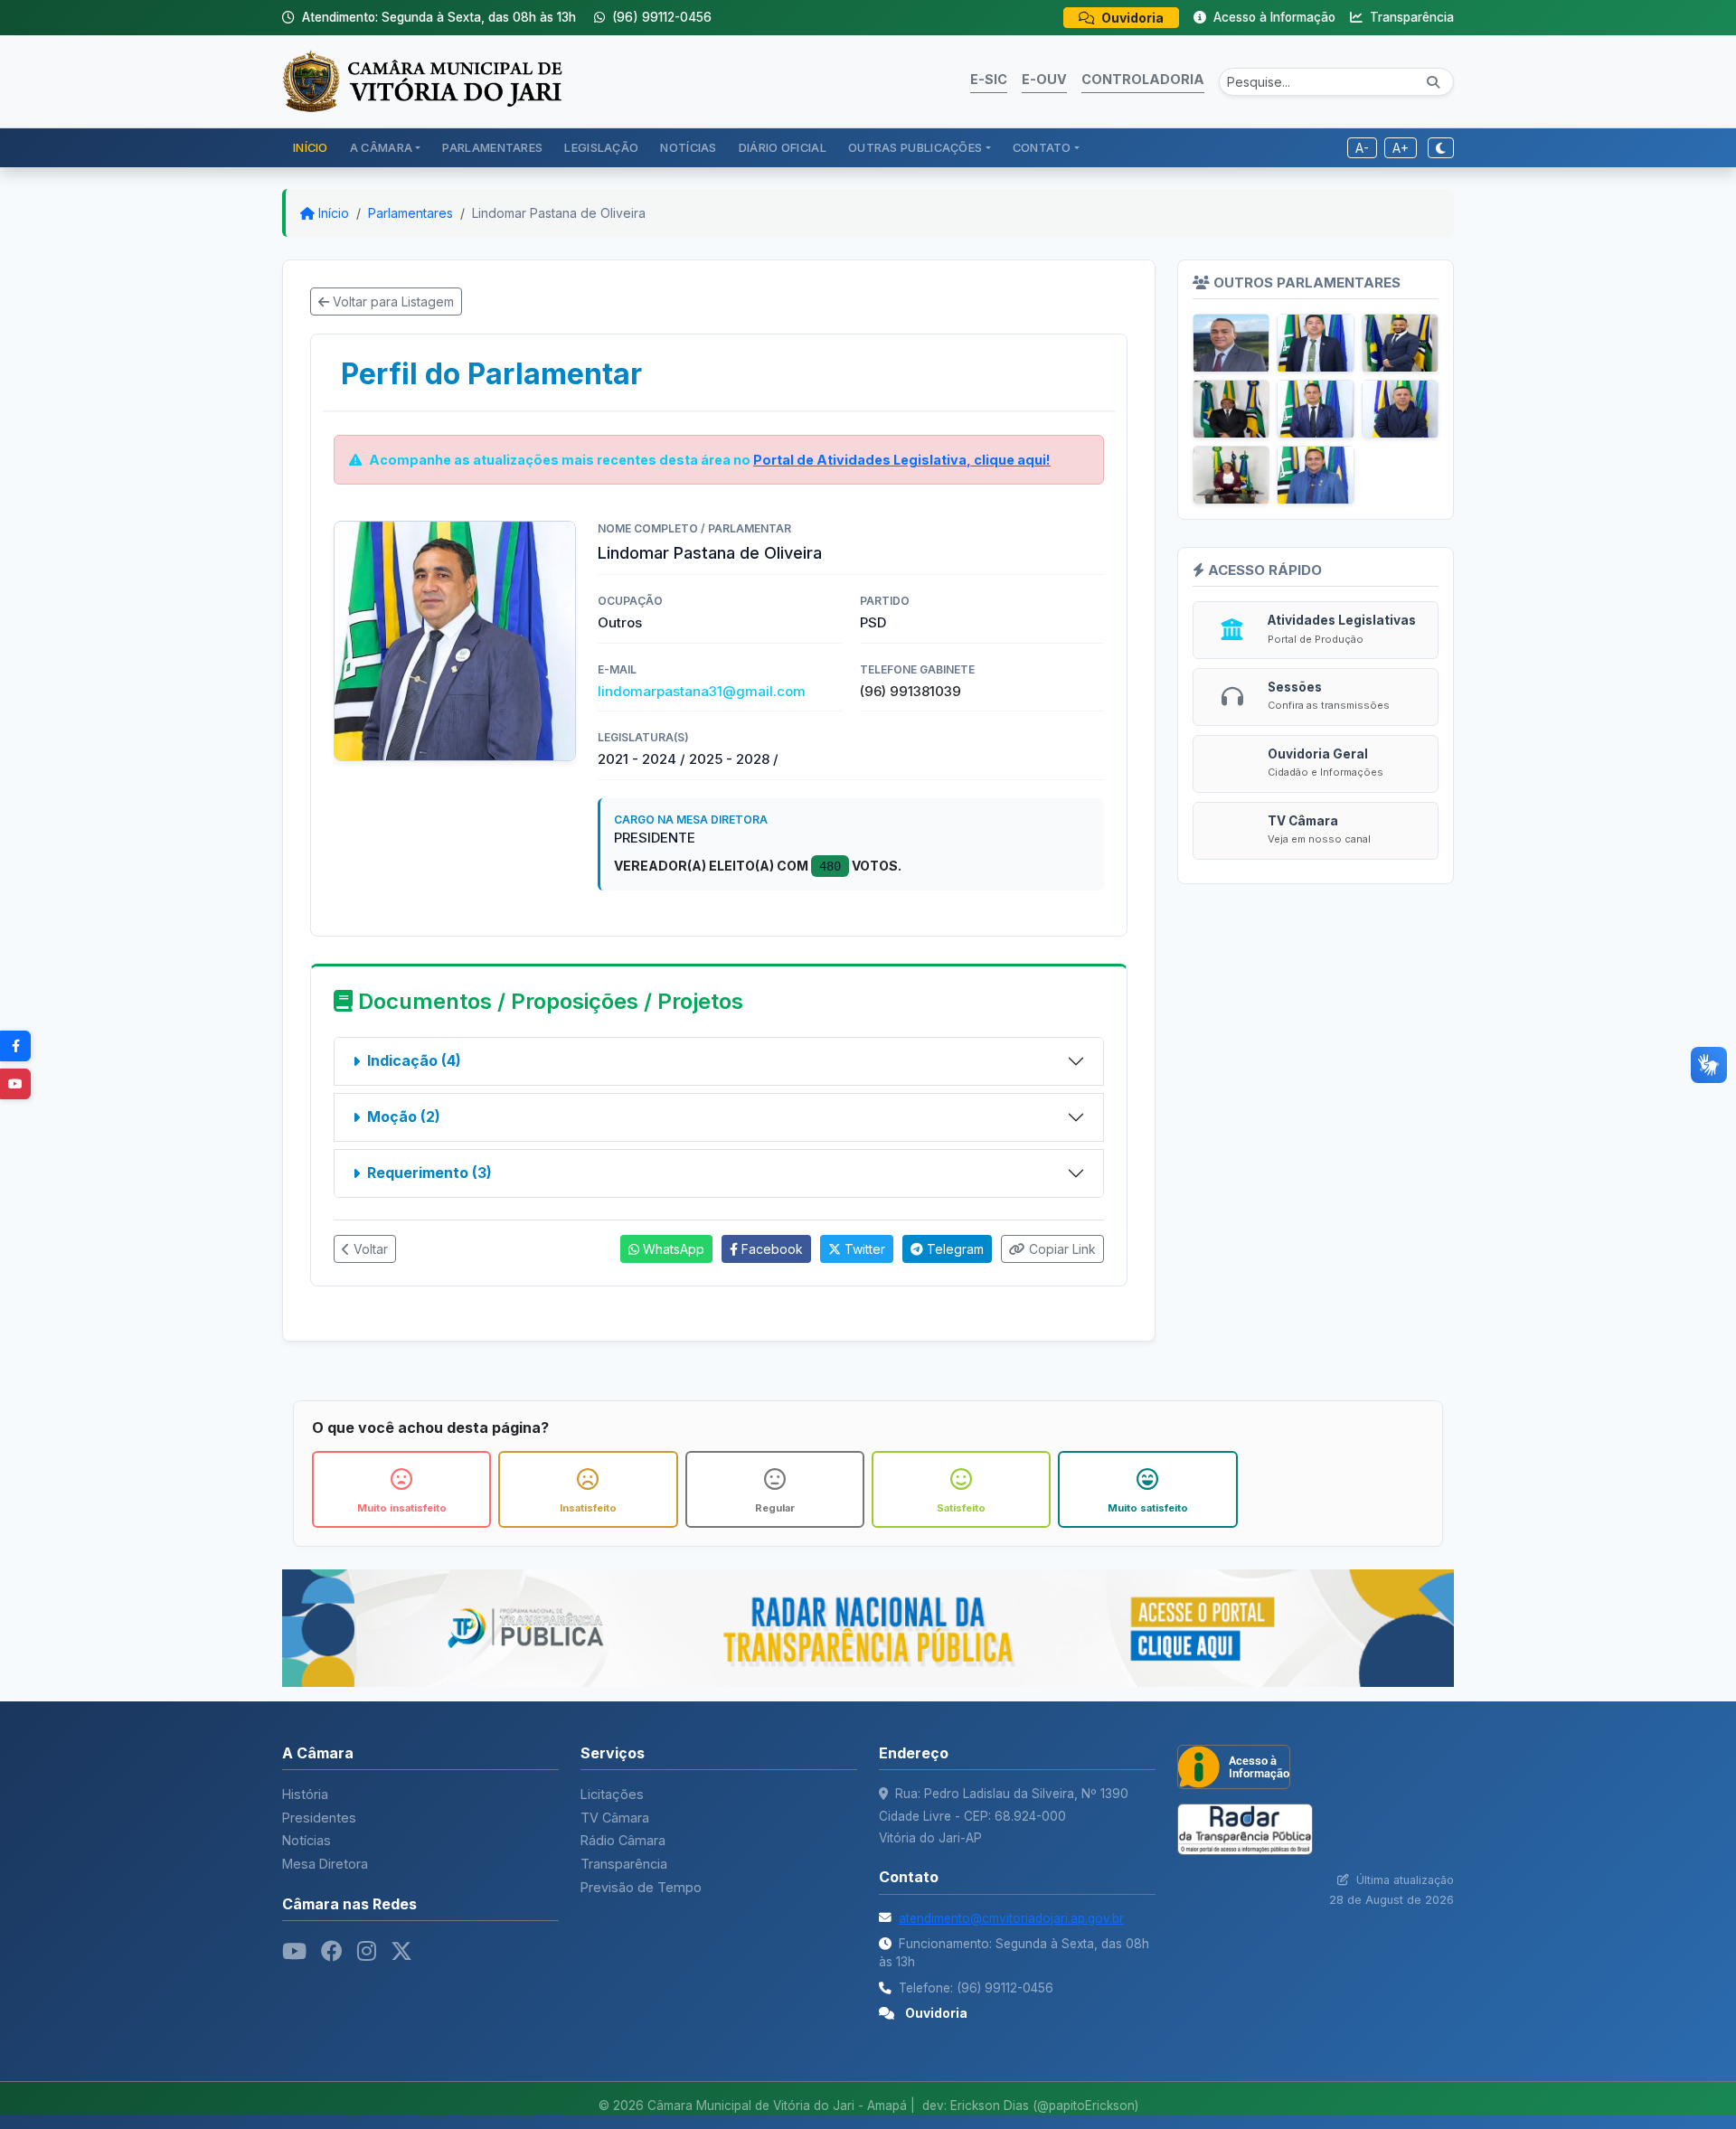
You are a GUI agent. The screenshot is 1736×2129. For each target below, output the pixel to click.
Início (311, 148)
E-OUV (1044, 79)
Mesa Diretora (325, 1864)
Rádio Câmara (623, 1840)
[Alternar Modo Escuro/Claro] (1441, 148)
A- (1362, 148)
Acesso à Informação (1273, 17)
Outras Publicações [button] (915, 148)
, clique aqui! (902, 460)
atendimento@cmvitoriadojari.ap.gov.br (1011, 1918)
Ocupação (630, 601)
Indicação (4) (414, 1060)
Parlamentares (492, 148)
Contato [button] (1042, 148)
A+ (1401, 148)
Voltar (369, 1249)
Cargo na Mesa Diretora (691, 820)
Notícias (688, 148)
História (305, 1794)
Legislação (601, 148)
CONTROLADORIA (1143, 79)
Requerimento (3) (429, 1173)
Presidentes (319, 1818)
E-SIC (989, 79)
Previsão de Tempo (641, 1887)
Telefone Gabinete (917, 669)
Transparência (1410, 17)
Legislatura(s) (643, 737)
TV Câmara (615, 1818)
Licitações (612, 1794)
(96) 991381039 (910, 691)
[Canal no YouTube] (294, 1952)
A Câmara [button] (381, 148)
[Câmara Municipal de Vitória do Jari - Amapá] (422, 80)
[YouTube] (15, 1084)
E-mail (617, 669)
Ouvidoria (1131, 18)
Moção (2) (404, 1116)
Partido (885, 601)
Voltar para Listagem (392, 301)
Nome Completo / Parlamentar (694, 528)
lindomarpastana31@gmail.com (702, 691)
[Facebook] (15, 1046)
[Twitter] (401, 1952)
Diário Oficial (783, 148)
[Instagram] (367, 1952)
